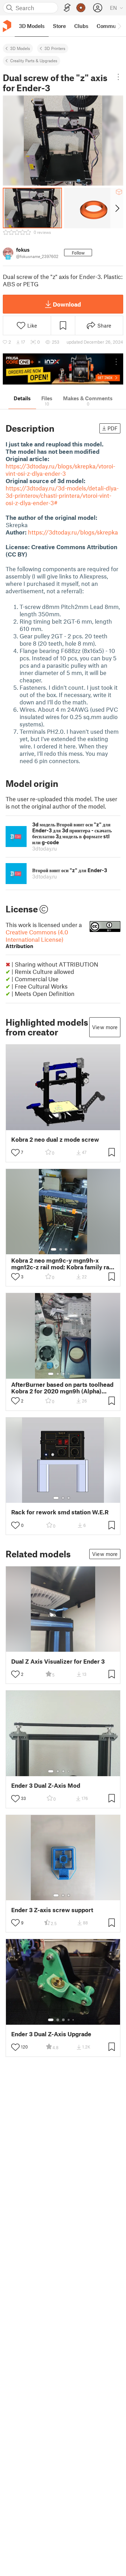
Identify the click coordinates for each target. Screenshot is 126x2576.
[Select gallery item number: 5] (74, 1374)
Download (67, 304)
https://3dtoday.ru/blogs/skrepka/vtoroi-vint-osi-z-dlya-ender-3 (60, 470)
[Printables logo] (7, 26)
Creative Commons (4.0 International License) (37, 939)
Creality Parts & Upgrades (34, 60)
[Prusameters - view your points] (81, 8)
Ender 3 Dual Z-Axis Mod (46, 1785)
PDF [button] (113, 428)
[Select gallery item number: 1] (54, 1249)
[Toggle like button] (15, 1153)
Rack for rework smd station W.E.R (60, 1512)
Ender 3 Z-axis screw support (52, 1910)
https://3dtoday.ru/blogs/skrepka (73, 532)
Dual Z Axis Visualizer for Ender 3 (58, 1661)
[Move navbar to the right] (119, 26)
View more (105, 1027)
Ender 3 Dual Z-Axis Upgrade (51, 2034)
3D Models (20, 48)
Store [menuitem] (59, 26)
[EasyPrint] (67, 8)
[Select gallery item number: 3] (66, 1249)
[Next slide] (117, 208)
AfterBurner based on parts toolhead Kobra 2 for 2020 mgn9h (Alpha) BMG (62, 1388)
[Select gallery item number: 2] (61, 1249)
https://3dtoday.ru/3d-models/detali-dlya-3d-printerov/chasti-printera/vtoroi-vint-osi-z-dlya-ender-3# (62, 495)
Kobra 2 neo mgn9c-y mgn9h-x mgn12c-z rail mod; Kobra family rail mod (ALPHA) (62, 1264)
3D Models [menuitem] (32, 26)
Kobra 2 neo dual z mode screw (55, 1139)
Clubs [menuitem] (81, 26)
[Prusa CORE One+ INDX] (63, 369)
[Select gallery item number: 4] (72, 1249)
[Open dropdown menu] (118, 77)
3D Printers (55, 48)
